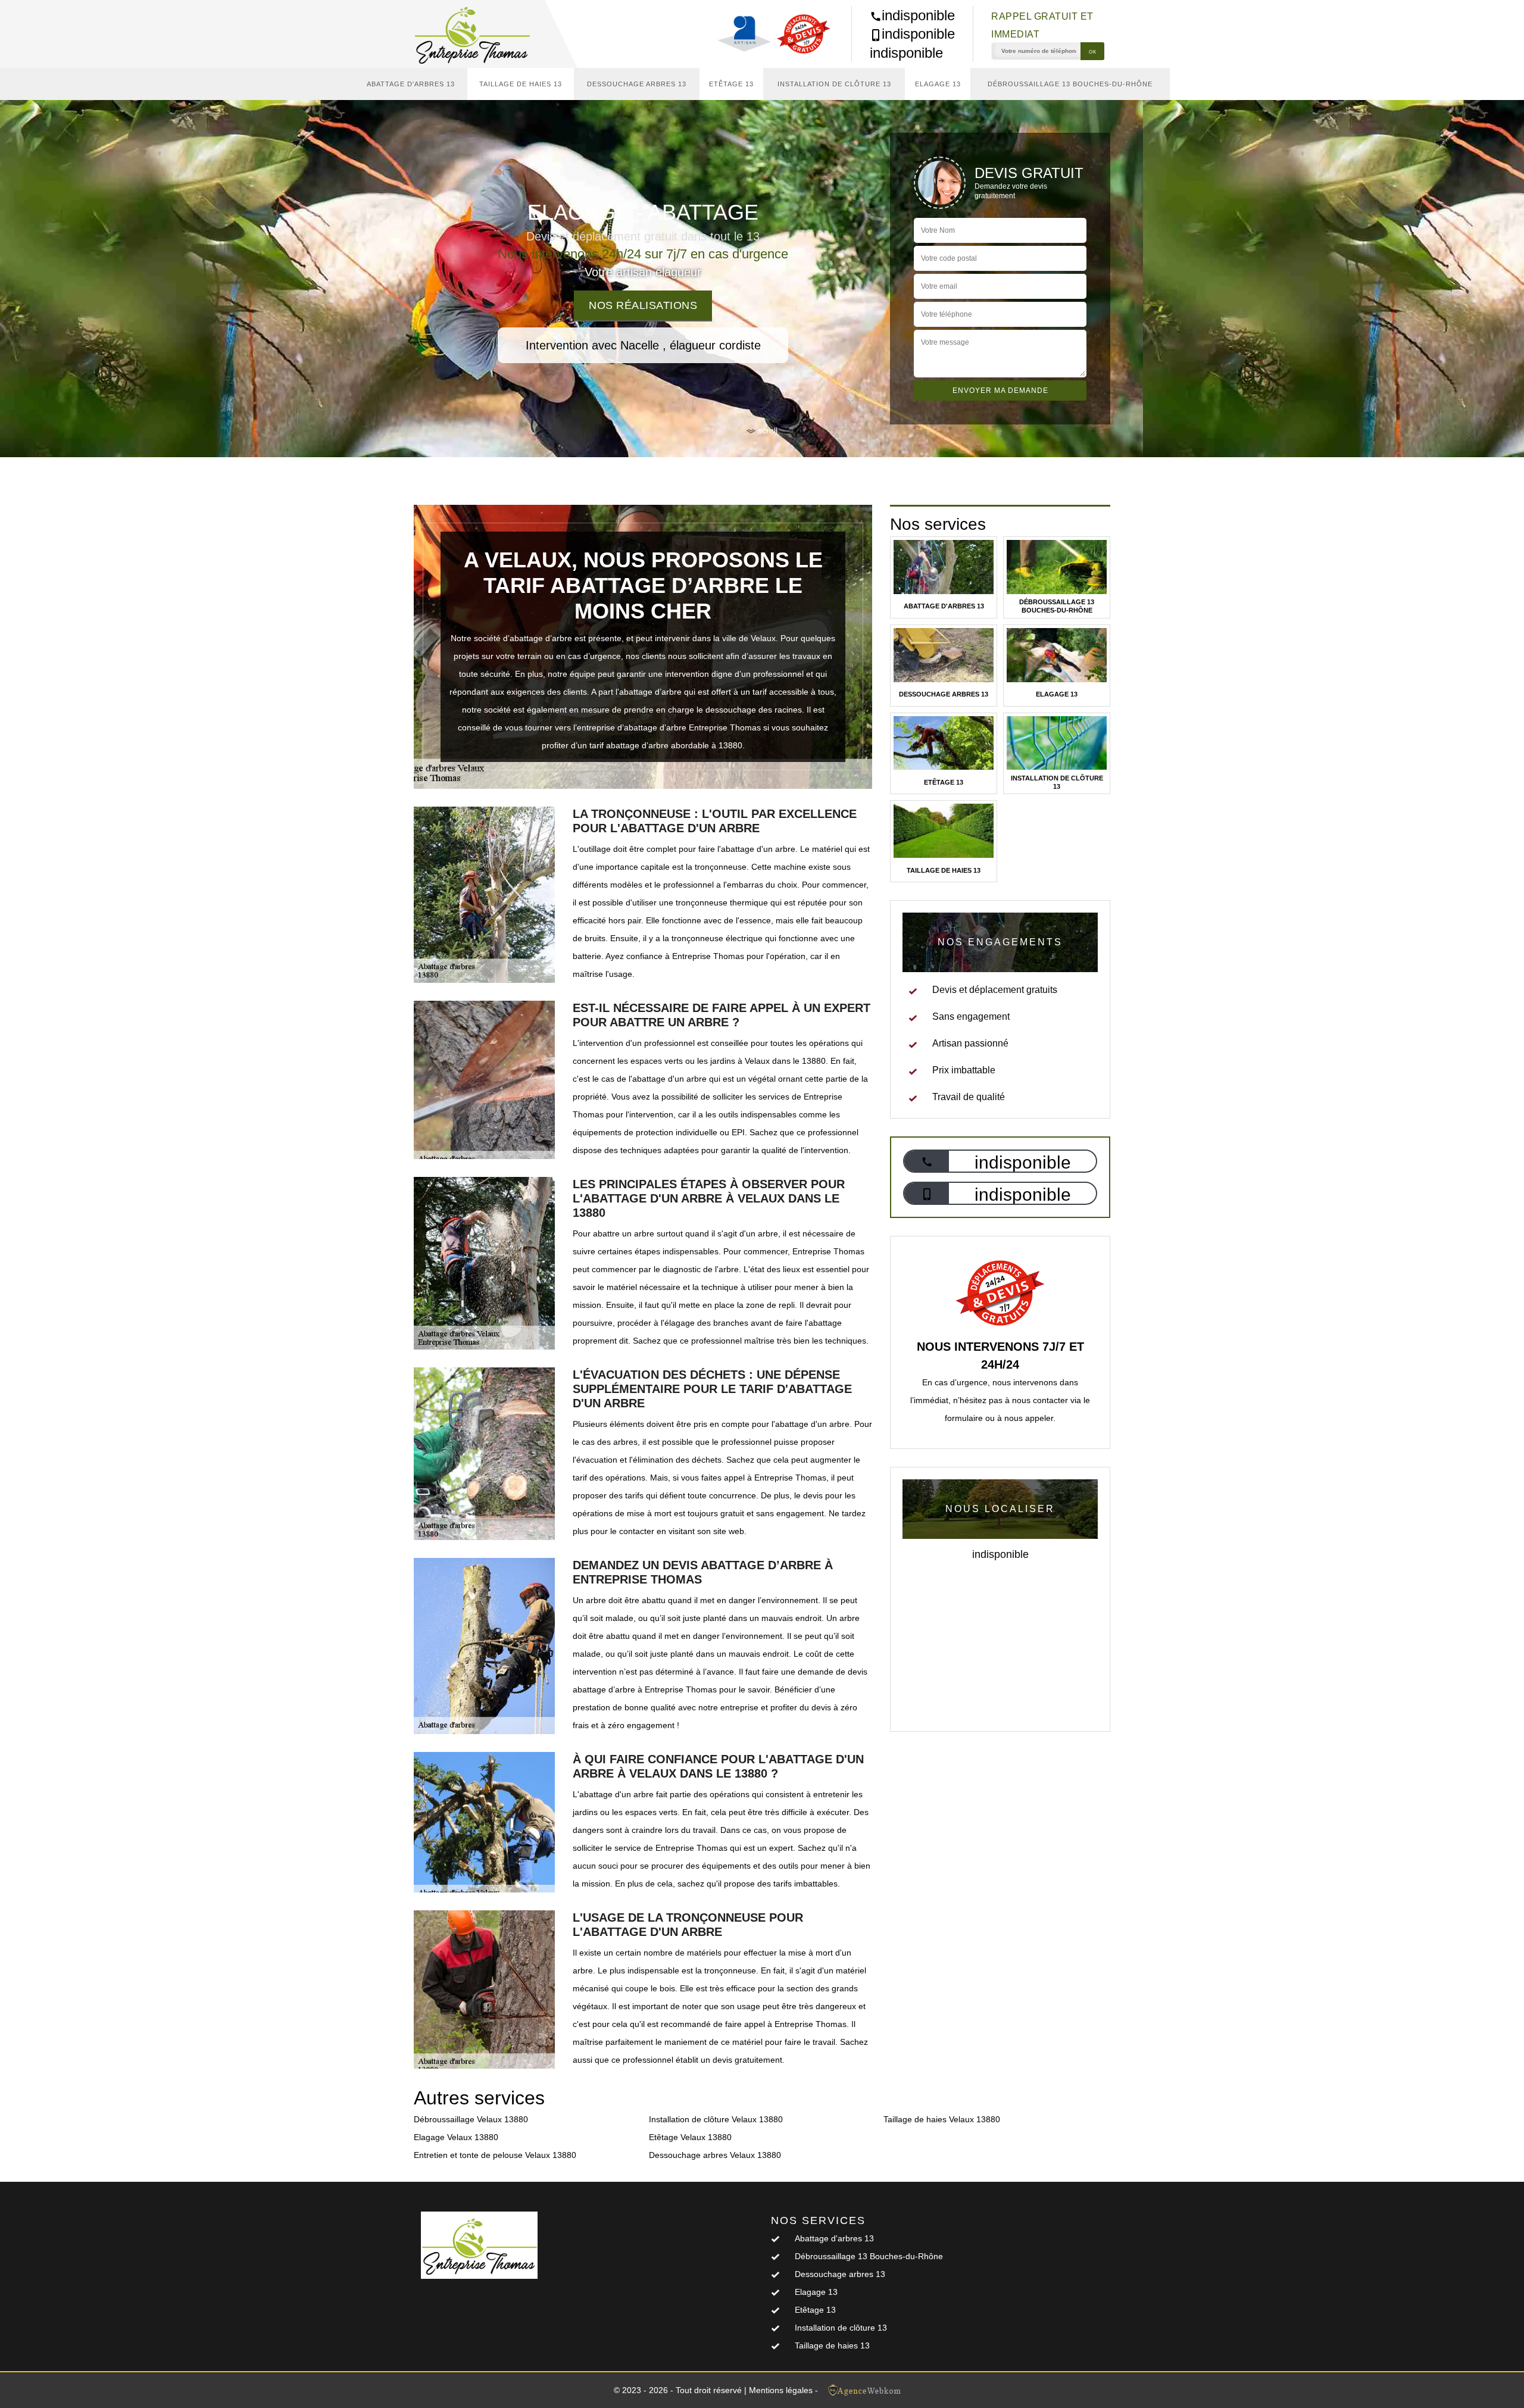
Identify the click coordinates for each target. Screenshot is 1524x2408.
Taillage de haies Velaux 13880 (942, 2119)
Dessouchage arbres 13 (637, 84)
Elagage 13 (938, 84)
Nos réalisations (643, 305)
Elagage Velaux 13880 (456, 2137)
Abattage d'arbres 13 (411, 84)
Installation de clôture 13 (834, 84)
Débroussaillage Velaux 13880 (471, 2119)
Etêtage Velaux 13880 (690, 2137)
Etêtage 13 (731, 84)
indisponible (918, 15)
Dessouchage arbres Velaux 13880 (715, 2155)
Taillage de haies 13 (521, 84)
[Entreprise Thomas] (479, 34)
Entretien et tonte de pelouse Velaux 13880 (495, 2155)
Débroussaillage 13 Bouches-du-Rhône (1070, 84)
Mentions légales (781, 2390)
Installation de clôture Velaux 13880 (716, 2119)
